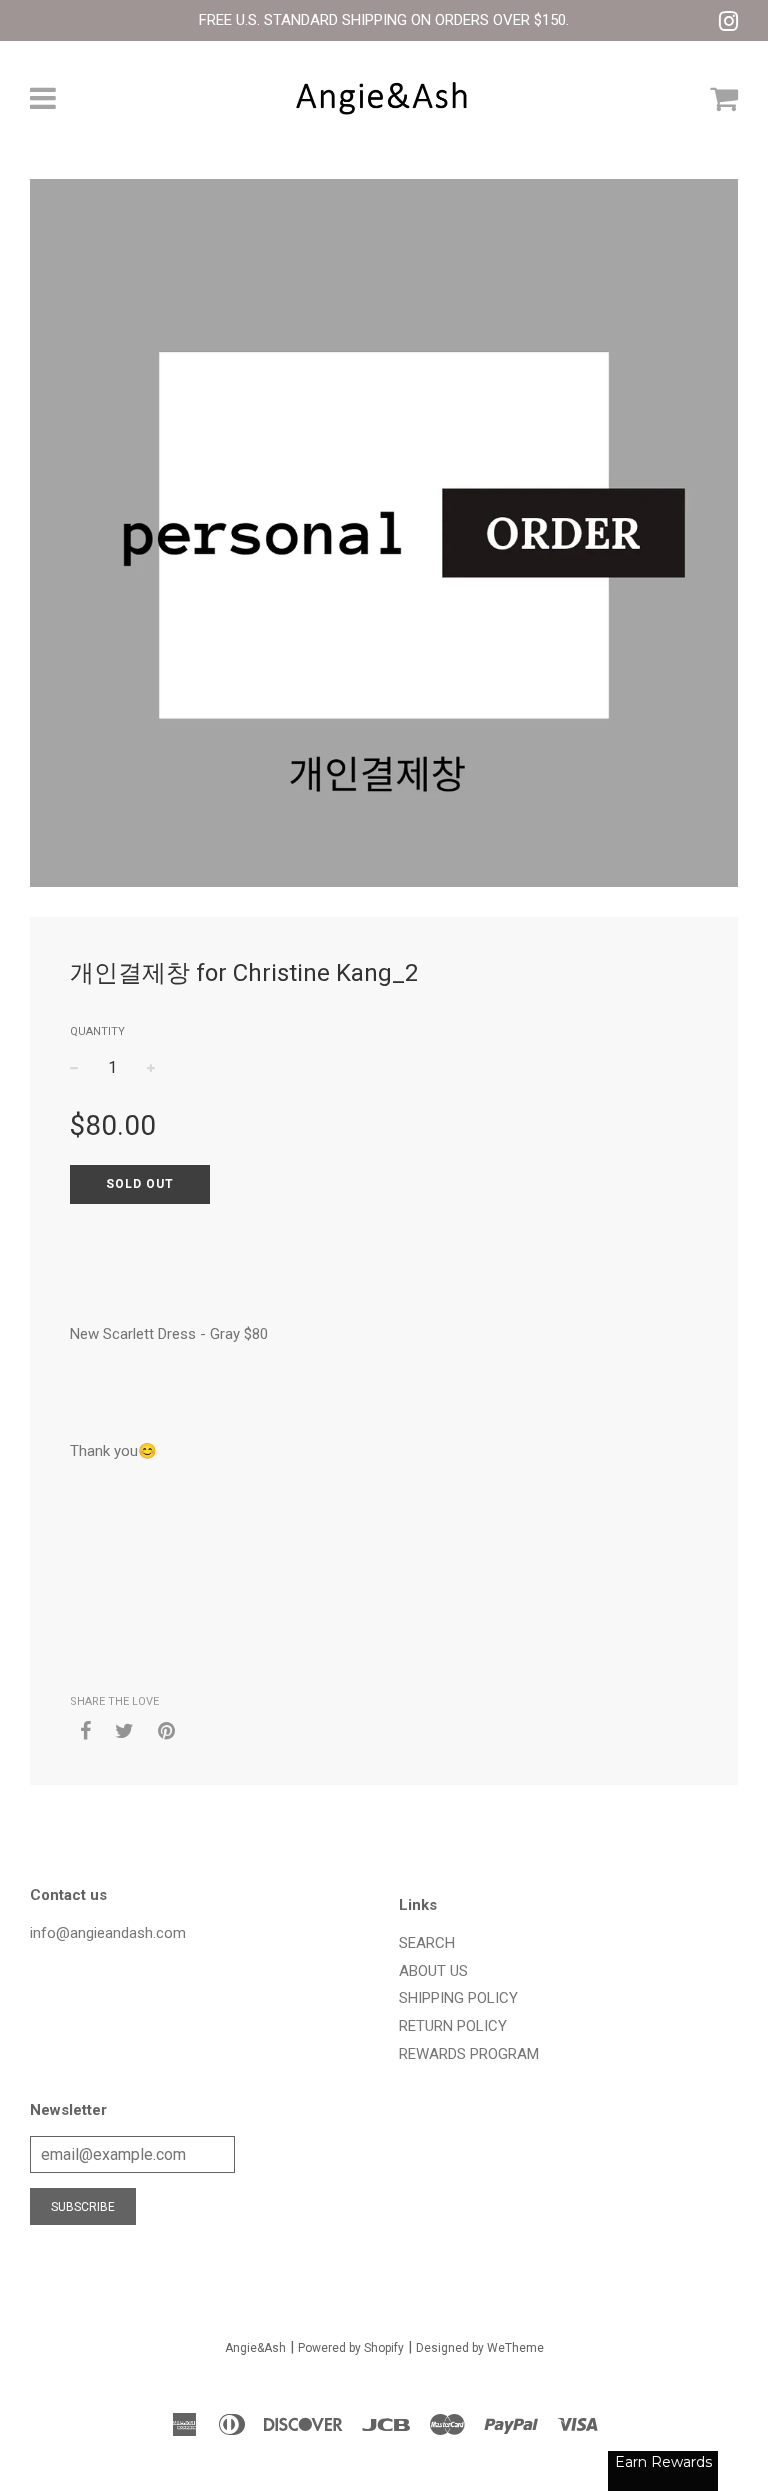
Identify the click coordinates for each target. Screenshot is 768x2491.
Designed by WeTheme (480, 2348)
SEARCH (427, 1943)
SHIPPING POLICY (458, 1998)
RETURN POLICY (453, 2026)
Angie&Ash (255, 2348)
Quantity (97, 1031)
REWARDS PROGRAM (469, 2054)
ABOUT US (433, 1971)
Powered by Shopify (351, 2348)
